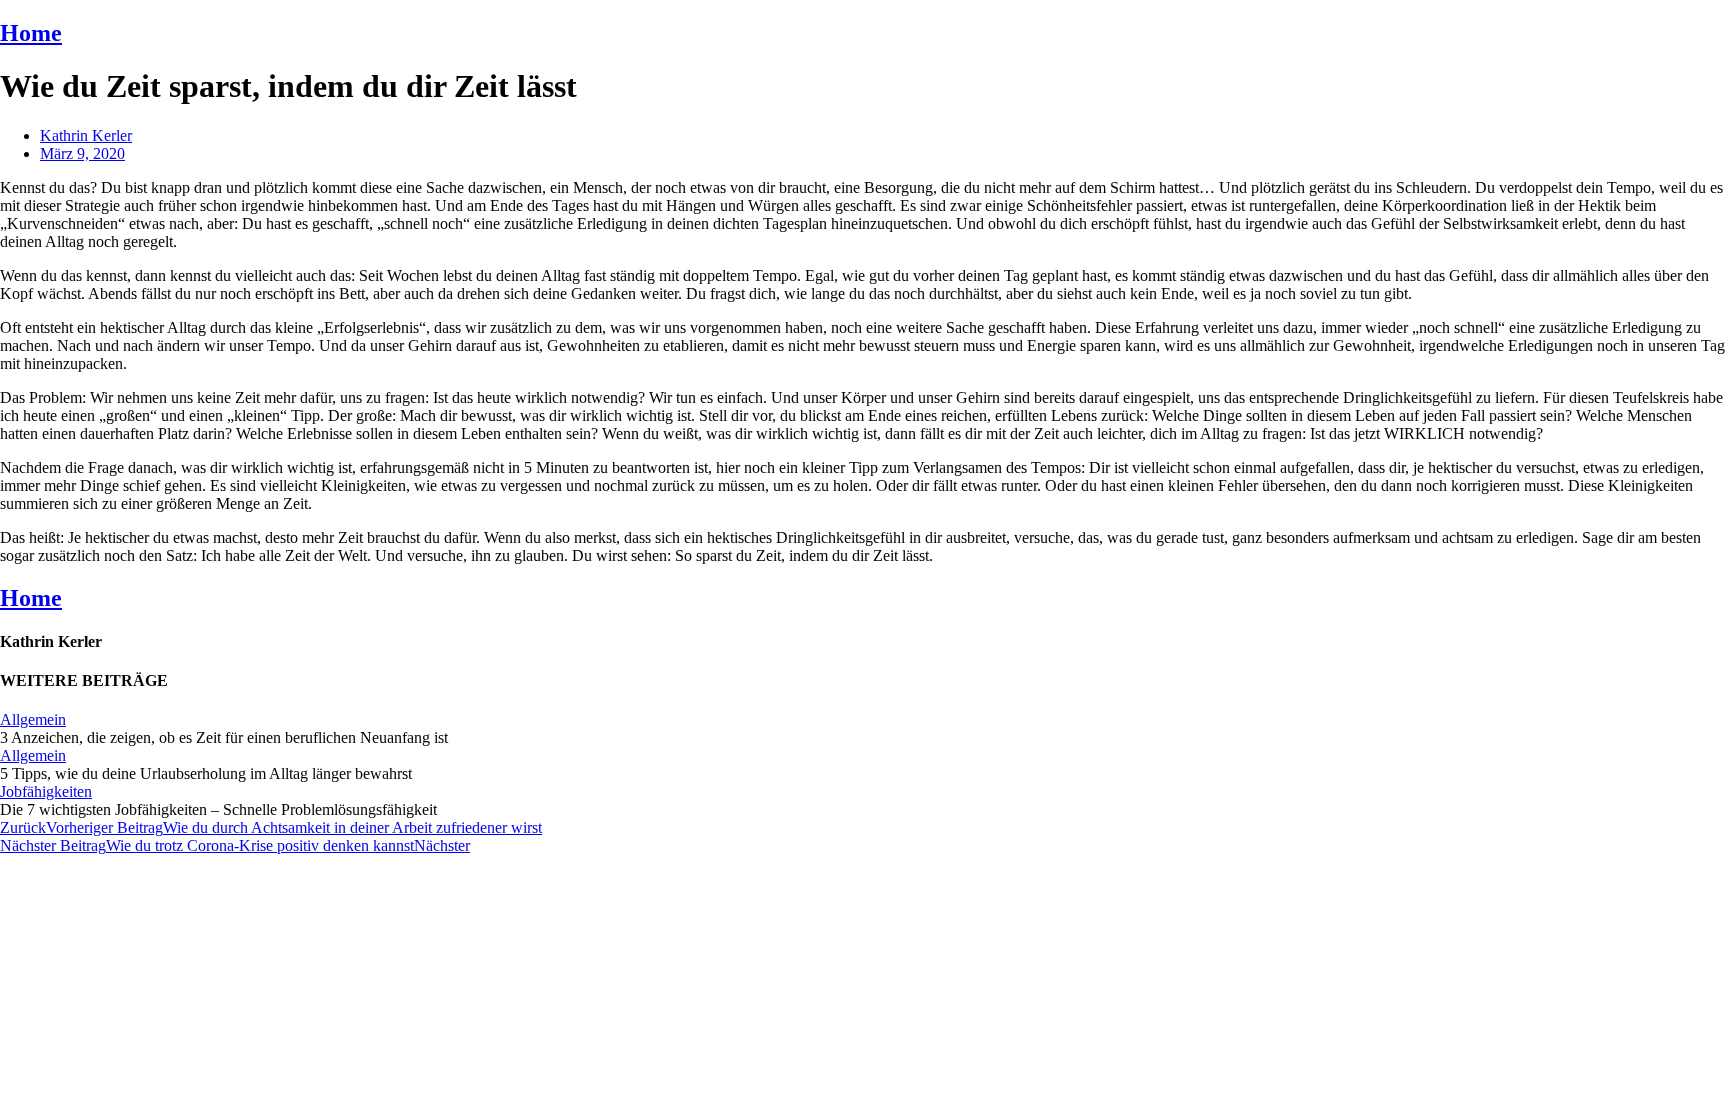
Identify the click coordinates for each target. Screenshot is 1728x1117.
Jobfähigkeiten (46, 791)
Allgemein (33, 719)
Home (31, 33)
